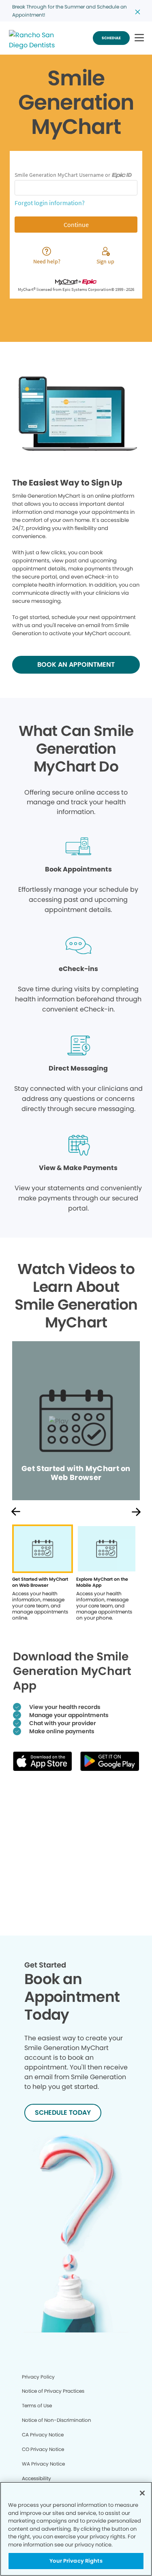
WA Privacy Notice (43, 2464)
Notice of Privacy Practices (53, 2391)
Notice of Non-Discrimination (57, 2420)
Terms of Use (37, 2405)
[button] (139, 38)
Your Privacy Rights (76, 2561)
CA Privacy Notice (43, 2435)
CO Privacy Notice (43, 2449)
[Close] (142, 2493)
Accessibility (36, 2478)
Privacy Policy (38, 2377)
